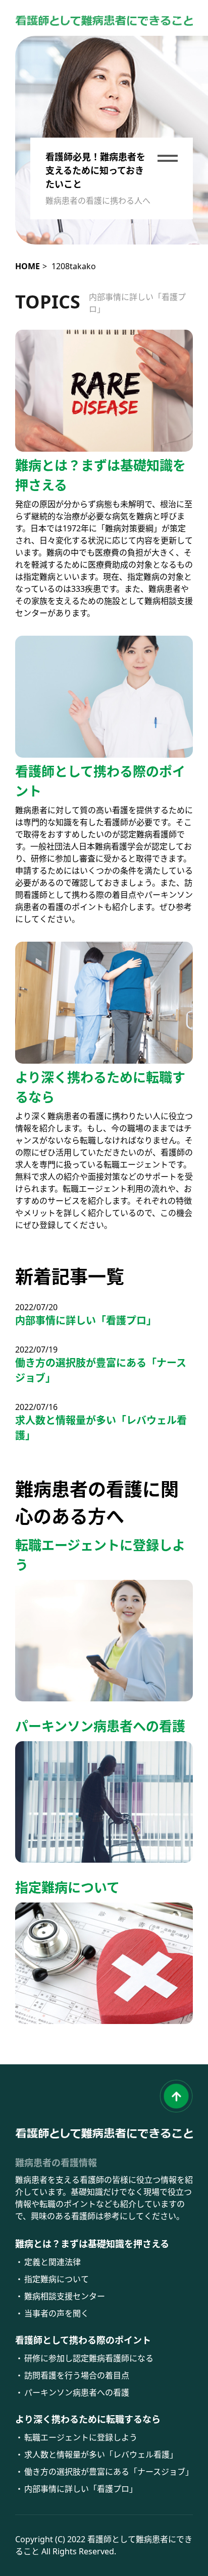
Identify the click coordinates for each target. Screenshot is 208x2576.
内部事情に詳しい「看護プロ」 (137, 303)
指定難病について (57, 2279)
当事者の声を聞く (57, 2313)
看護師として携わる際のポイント (83, 2340)
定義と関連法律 (53, 2262)
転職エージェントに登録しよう (81, 2437)
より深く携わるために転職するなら (88, 2419)
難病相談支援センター (65, 2296)
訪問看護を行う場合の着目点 (77, 2375)
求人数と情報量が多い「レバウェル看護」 (101, 1428)
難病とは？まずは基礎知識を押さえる (92, 2244)
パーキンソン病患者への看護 (77, 2393)
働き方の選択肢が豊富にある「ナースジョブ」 (101, 1370)
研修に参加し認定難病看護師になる (89, 2358)
